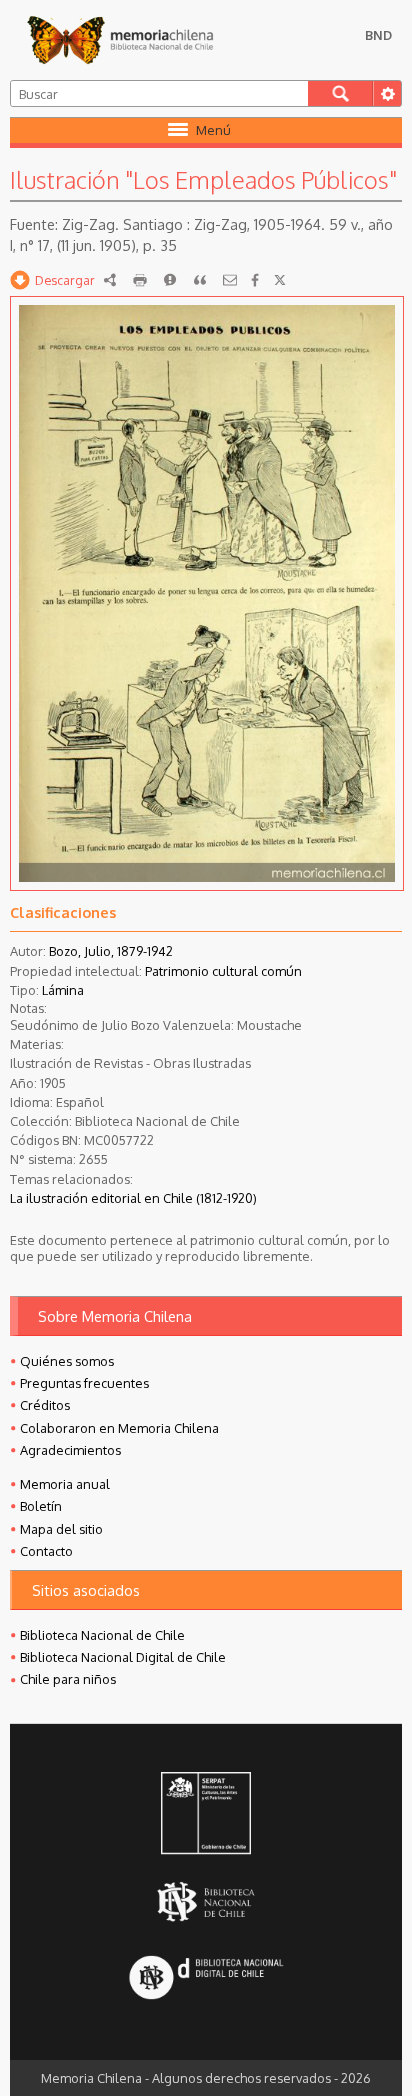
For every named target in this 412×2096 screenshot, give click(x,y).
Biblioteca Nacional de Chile (102, 1635)
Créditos (45, 1405)
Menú (213, 130)
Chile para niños (68, 1679)
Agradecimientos (70, 1450)
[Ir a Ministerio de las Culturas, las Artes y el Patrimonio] (206, 1815)
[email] (230, 280)
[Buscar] (340, 93)
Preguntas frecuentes (84, 1383)
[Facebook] (255, 280)
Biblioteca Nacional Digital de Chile (123, 1657)
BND (378, 35)
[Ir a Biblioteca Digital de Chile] (206, 1978)
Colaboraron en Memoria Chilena (119, 1428)
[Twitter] (280, 280)
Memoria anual (65, 1484)
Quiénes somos (67, 1361)
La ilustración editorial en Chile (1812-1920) (133, 1198)
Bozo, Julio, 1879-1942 (111, 951)
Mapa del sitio (61, 1529)
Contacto (46, 1551)
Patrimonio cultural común (223, 971)
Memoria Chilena (120, 40)
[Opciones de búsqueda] (387, 93)
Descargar (65, 280)
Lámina (63, 990)
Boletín (41, 1506)
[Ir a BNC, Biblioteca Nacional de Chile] (206, 1901)
